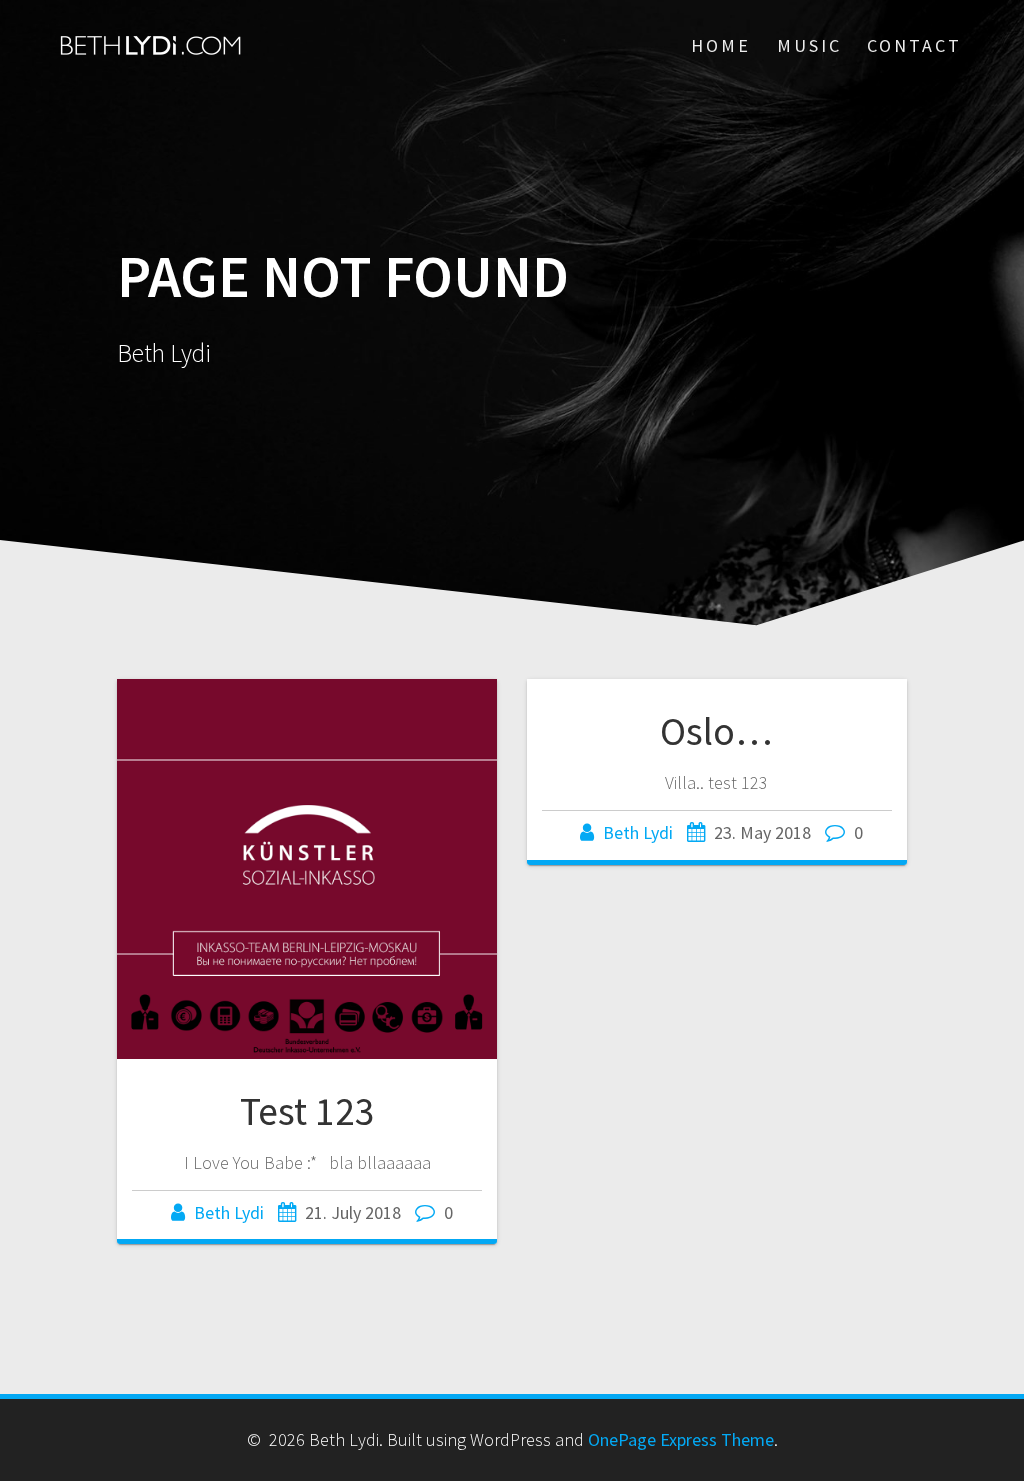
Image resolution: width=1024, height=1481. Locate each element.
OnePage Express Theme (681, 1439)
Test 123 (307, 1111)
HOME (721, 45)
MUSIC (809, 45)
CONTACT (914, 45)
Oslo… (716, 731)
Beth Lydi (229, 1212)
